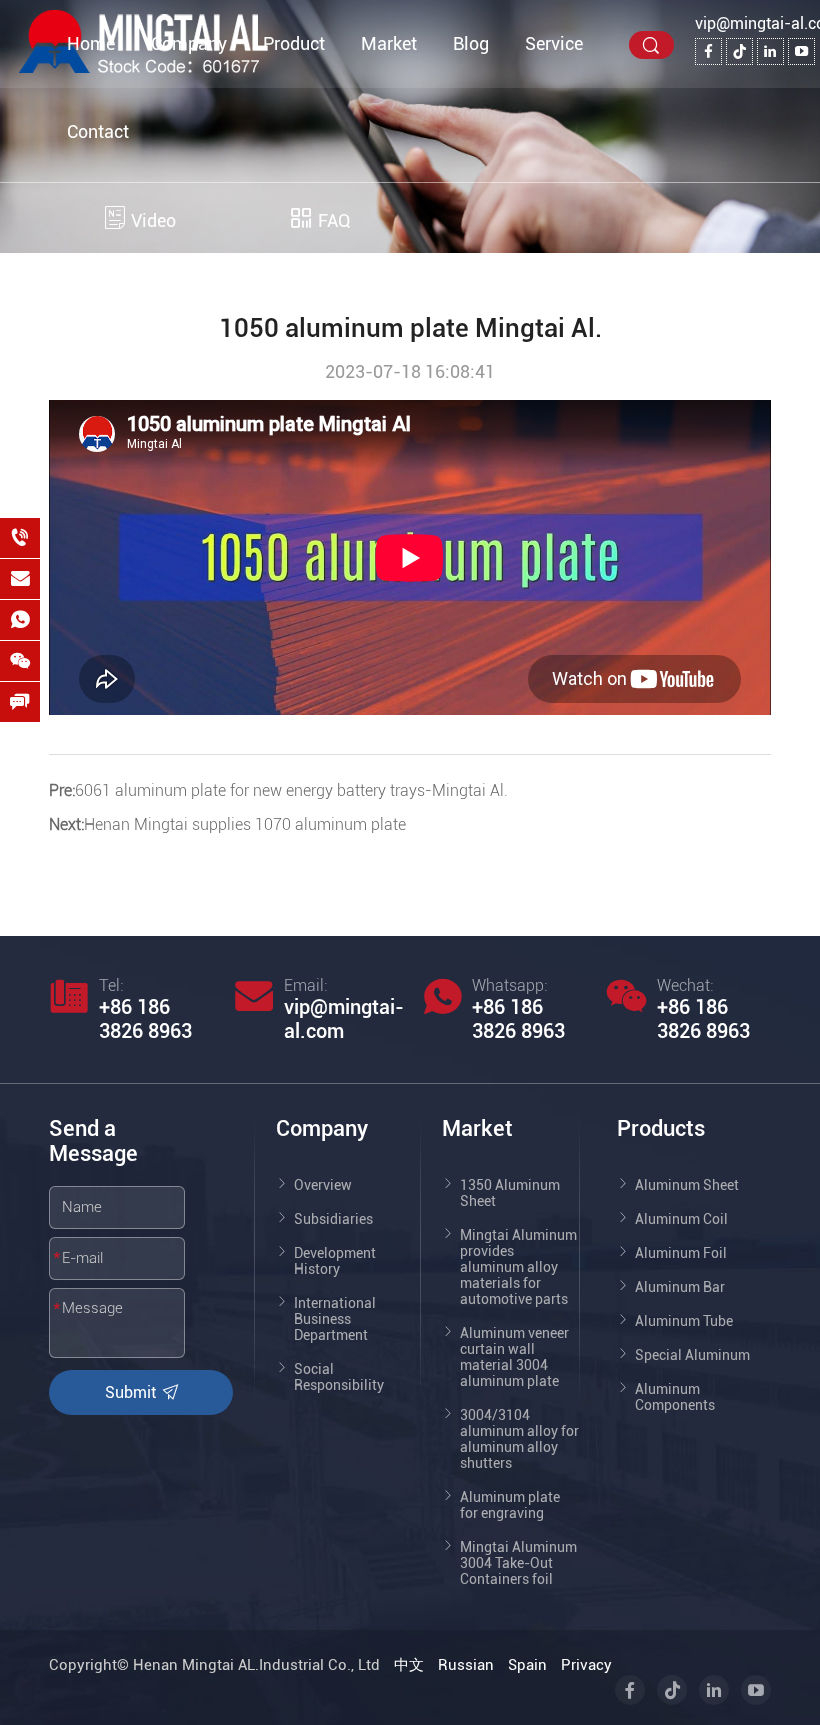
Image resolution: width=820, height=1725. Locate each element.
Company (189, 43)
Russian (466, 1665)
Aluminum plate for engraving (510, 1505)
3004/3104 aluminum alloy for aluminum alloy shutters (519, 1439)
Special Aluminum (692, 1355)
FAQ (332, 220)
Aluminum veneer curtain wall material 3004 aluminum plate (514, 1357)
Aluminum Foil (681, 1253)
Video (151, 220)
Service (554, 43)
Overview (323, 1185)
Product (294, 43)
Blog (471, 43)
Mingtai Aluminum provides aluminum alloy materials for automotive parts (518, 1267)
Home (91, 43)
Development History (335, 1261)
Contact (98, 131)
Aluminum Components (675, 1397)
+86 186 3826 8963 (145, 1019)
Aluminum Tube (684, 1321)
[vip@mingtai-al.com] (20, 579)
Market (389, 43)
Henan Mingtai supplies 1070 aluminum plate (245, 824)
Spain (527, 1665)
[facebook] (708, 51)
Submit (132, 1392)
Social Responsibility (339, 1377)
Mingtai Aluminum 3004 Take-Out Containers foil (518, 1563)
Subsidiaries (333, 1219)
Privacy (586, 1665)
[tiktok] (739, 51)
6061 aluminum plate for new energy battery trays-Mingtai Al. (291, 790)
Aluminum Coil (681, 1219)
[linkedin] (770, 51)
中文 (409, 1665)
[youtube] (801, 51)
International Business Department (335, 1319)
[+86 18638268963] (20, 538)
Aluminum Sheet (687, 1185)
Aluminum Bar (680, 1287)
